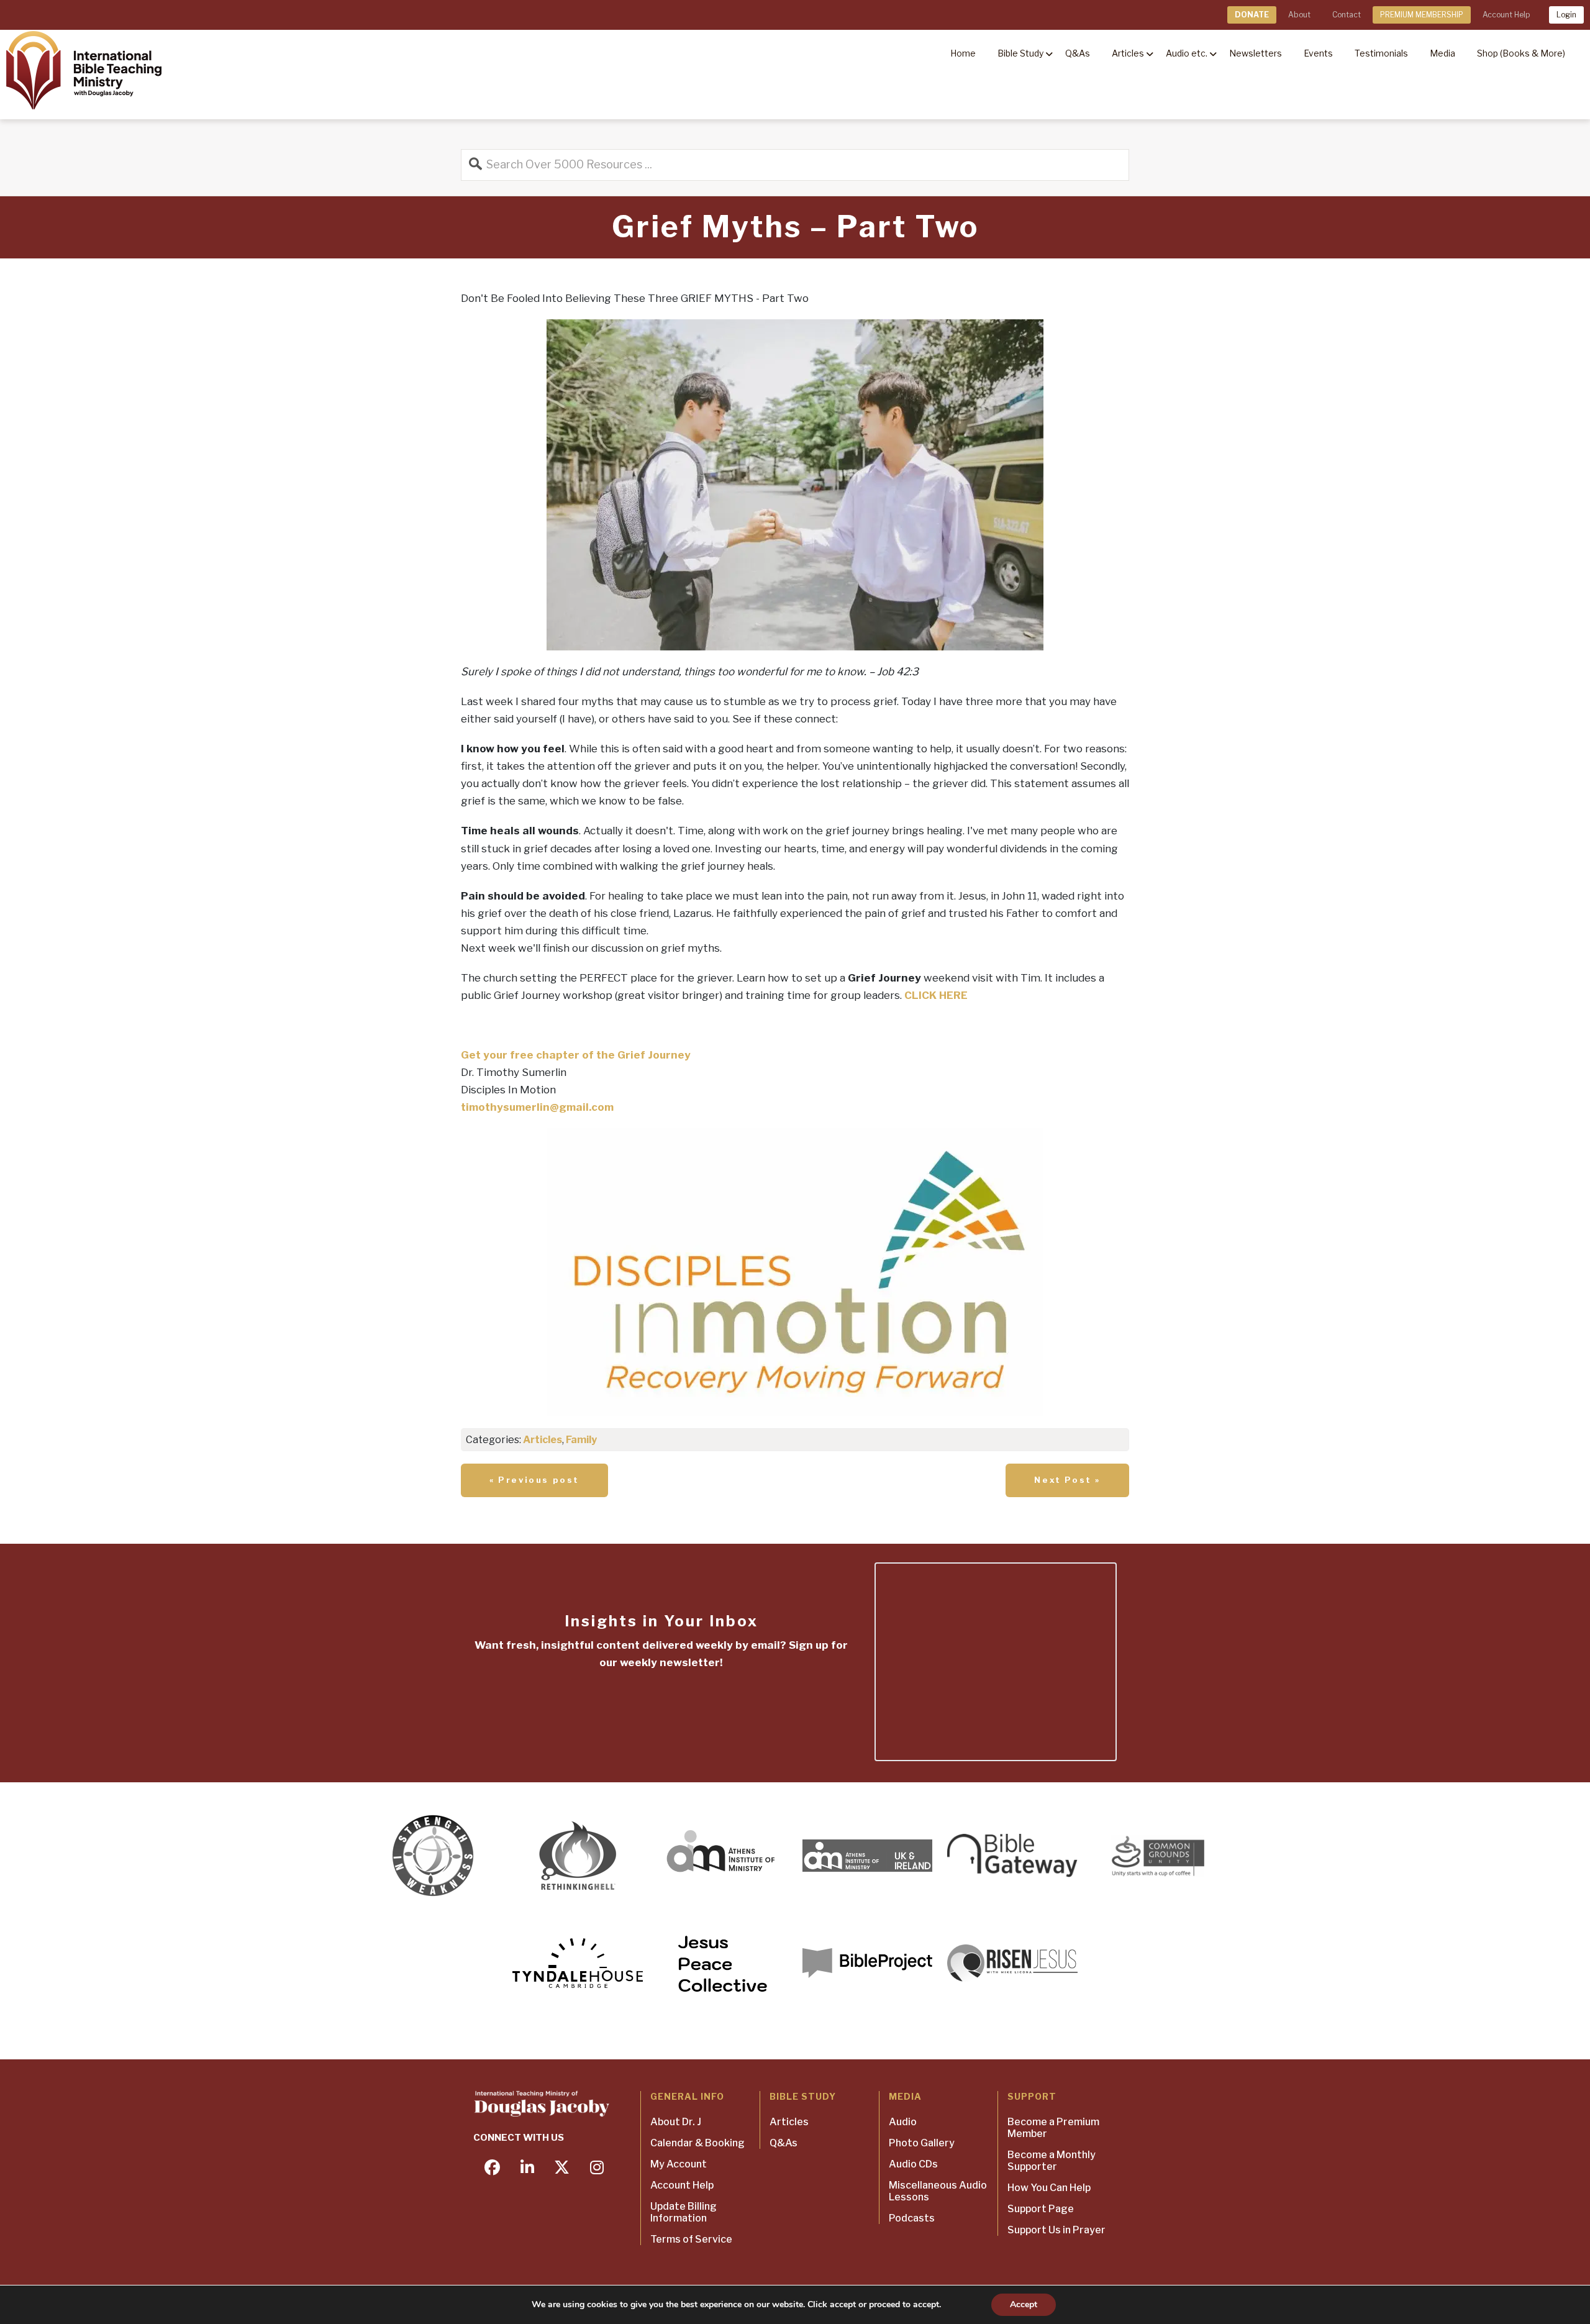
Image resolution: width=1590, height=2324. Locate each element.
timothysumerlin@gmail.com (537, 1107)
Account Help (1506, 15)
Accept (1024, 2304)
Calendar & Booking (697, 2143)
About (1299, 15)
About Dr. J (676, 2122)
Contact (1347, 15)
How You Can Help (1049, 2188)
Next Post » (1067, 1480)
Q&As (784, 2143)
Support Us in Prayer (1056, 2230)
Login (1566, 15)
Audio (903, 2122)
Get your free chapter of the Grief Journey (576, 1055)
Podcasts (912, 2218)
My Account (679, 2164)
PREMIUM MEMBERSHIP (1422, 15)
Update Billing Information (684, 2212)
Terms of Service (691, 2239)
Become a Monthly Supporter (1052, 2161)
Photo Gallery (922, 2143)
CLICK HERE (936, 995)
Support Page (1041, 2209)
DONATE (1252, 15)
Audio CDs (913, 2164)
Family (581, 1440)
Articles (543, 1440)
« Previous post (534, 1480)
